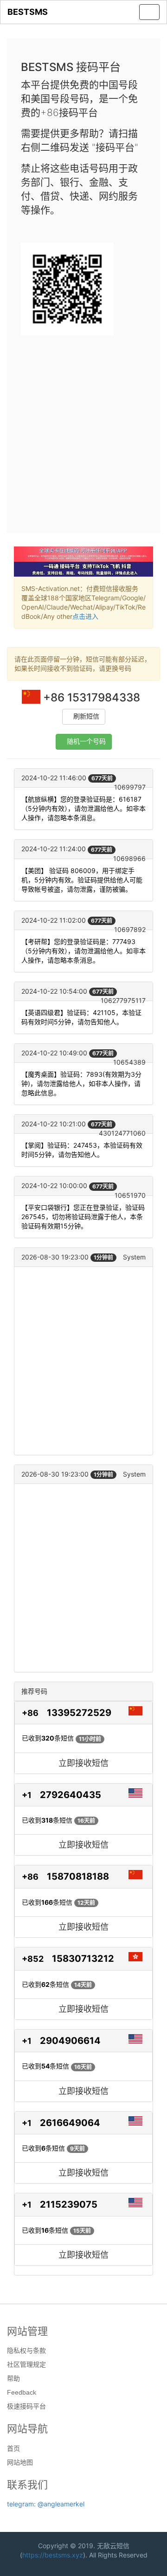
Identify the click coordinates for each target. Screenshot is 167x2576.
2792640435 (71, 1795)
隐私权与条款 (26, 2351)
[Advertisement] (83, 430)
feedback (22, 2392)
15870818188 (78, 1876)
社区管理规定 (26, 2364)
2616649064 (70, 2123)
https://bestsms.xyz (53, 2555)
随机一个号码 (86, 742)
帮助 (13, 2378)
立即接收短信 (83, 1763)
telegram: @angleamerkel (46, 2504)
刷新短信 (86, 716)
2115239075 (69, 2204)
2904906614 (70, 2041)
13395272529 (79, 1713)
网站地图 (20, 2462)
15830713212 (83, 1959)
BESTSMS (28, 12)
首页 (13, 2448)
